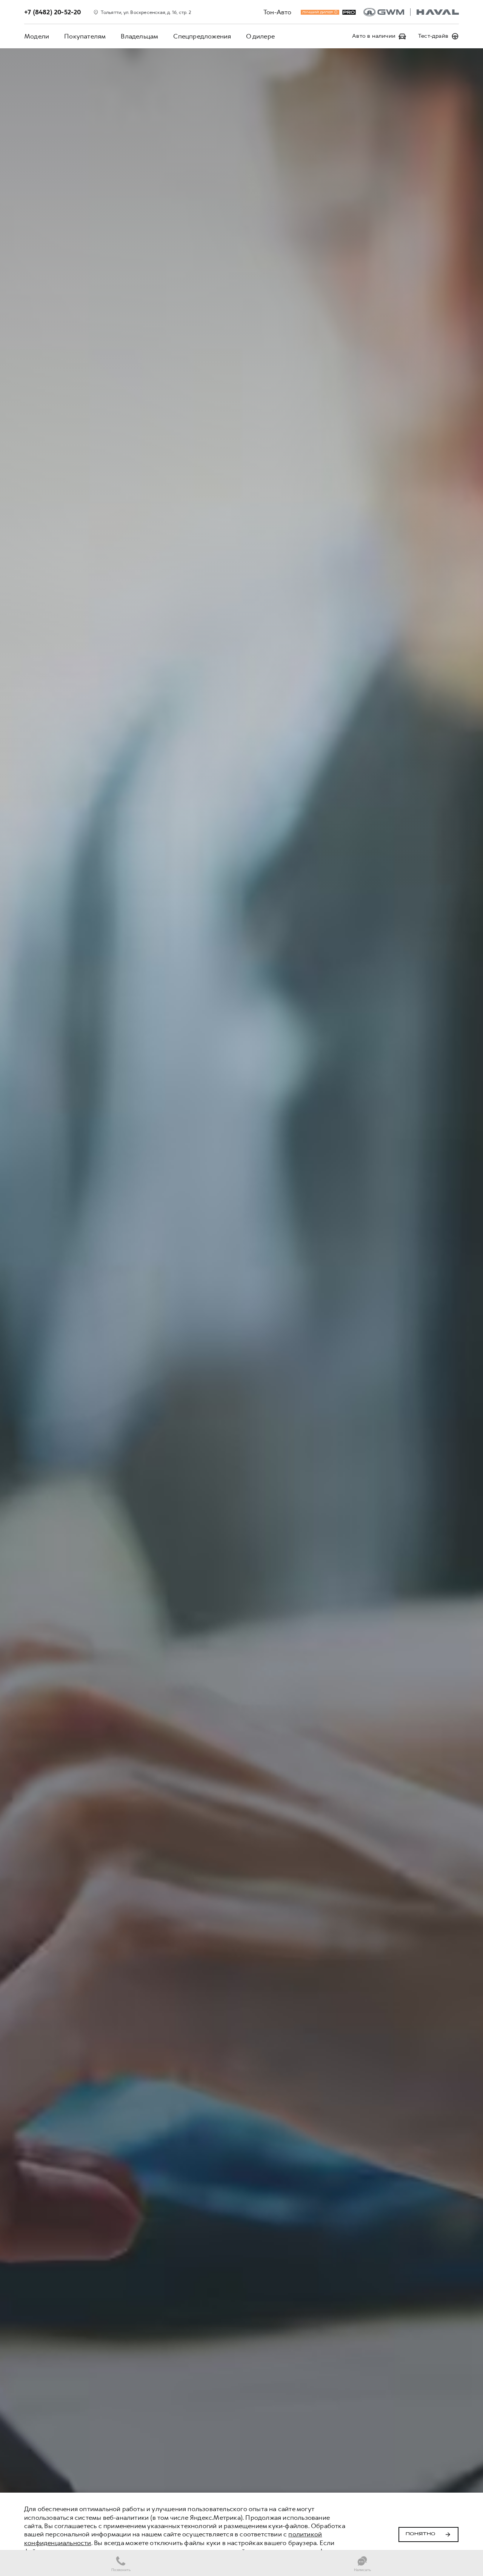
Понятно (421, 2534)
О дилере (260, 36)
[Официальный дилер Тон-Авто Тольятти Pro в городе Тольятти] (411, 12)
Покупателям (85, 36)
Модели (37, 36)
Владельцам (139, 36)
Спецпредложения (202, 36)
